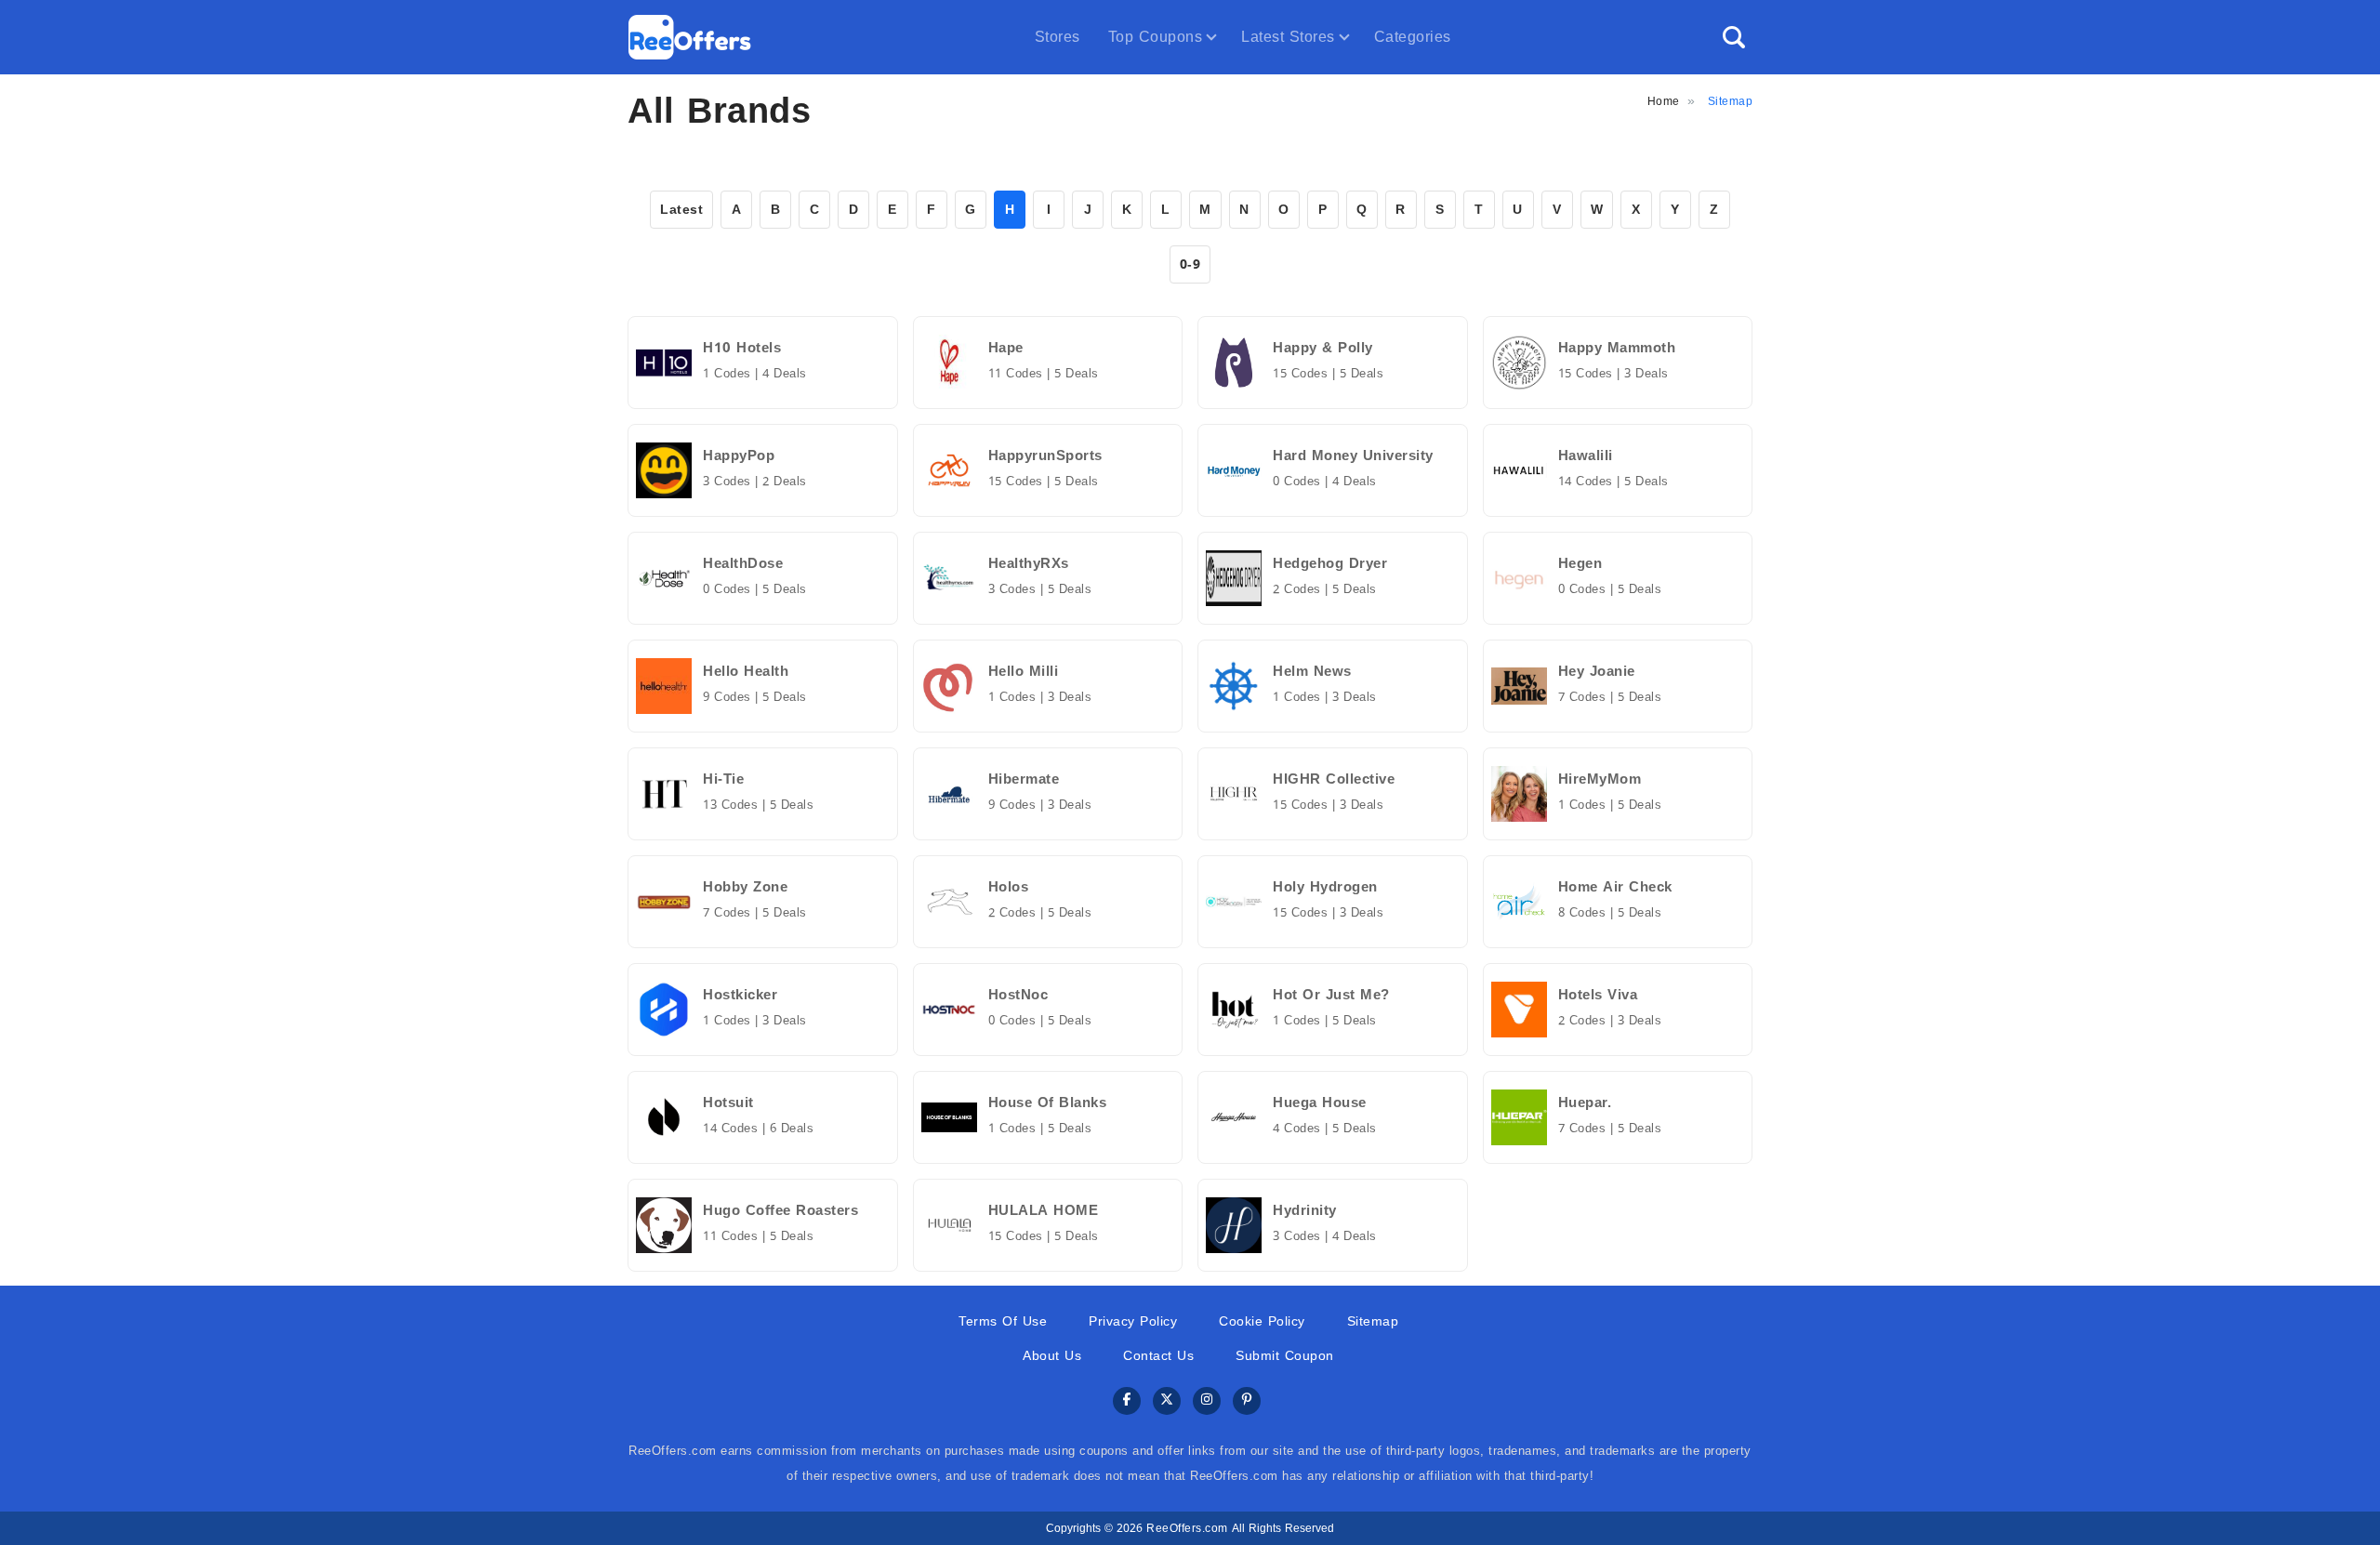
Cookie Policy (1262, 1321)
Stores (1058, 37)
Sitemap (1373, 1321)
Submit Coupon (1285, 1356)
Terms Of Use (1003, 1321)
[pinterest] (1247, 1401)
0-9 (1190, 264)
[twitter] (1167, 1401)
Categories (1413, 37)
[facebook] (1127, 1401)
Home (1664, 101)
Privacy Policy (1133, 1321)
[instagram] (1207, 1401)
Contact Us (1158, 1356)
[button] (1734, 37)
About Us (1052, 1356)
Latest (681, 210)
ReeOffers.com (1187, 1528)
